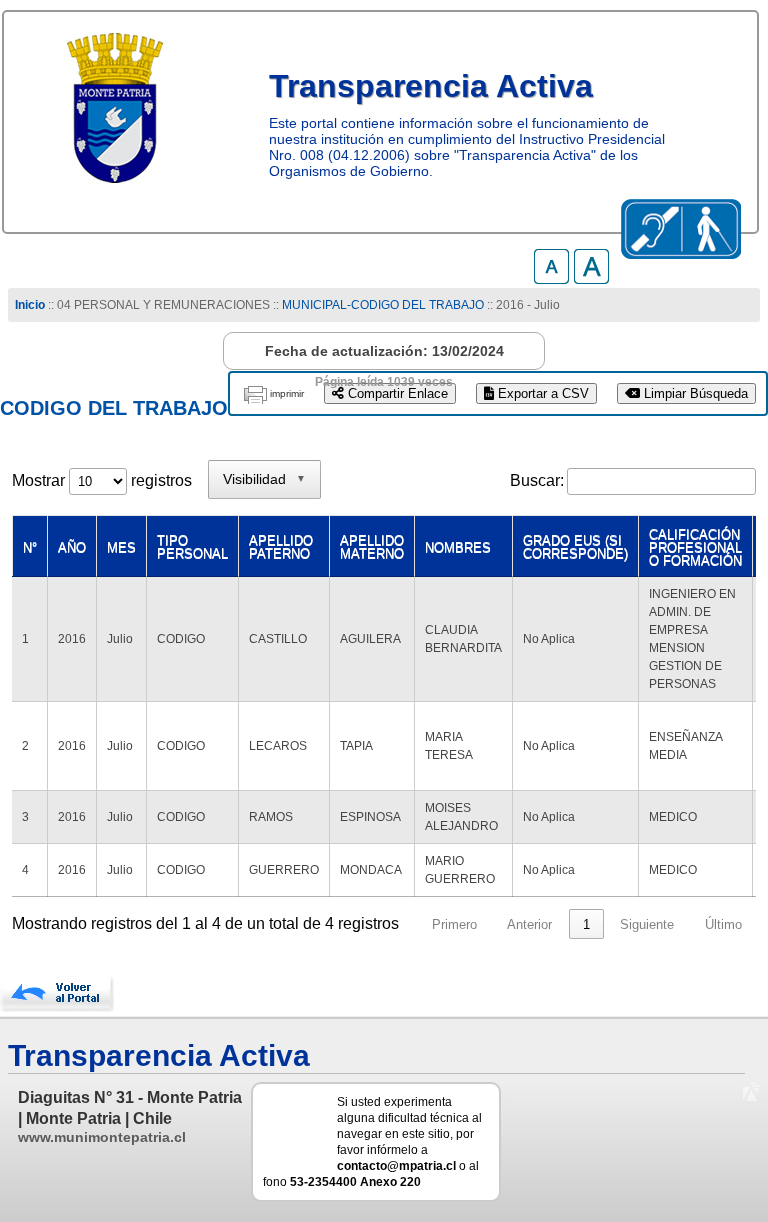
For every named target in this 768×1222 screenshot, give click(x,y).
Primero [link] (454, 924)
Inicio (30, 305)
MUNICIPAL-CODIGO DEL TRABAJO (384, 305)
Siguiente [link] (647, 924)
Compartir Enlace (396, 393)
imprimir (287, 393)
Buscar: (537, 480)
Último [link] (723, 924)
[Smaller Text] (551, 278)
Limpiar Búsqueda (694, 393)
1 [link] (586, 924)
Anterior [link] (529, 924)
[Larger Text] (591, 278)
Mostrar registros (102, 480)
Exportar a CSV (541, 393)
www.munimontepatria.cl (102, 1137)
